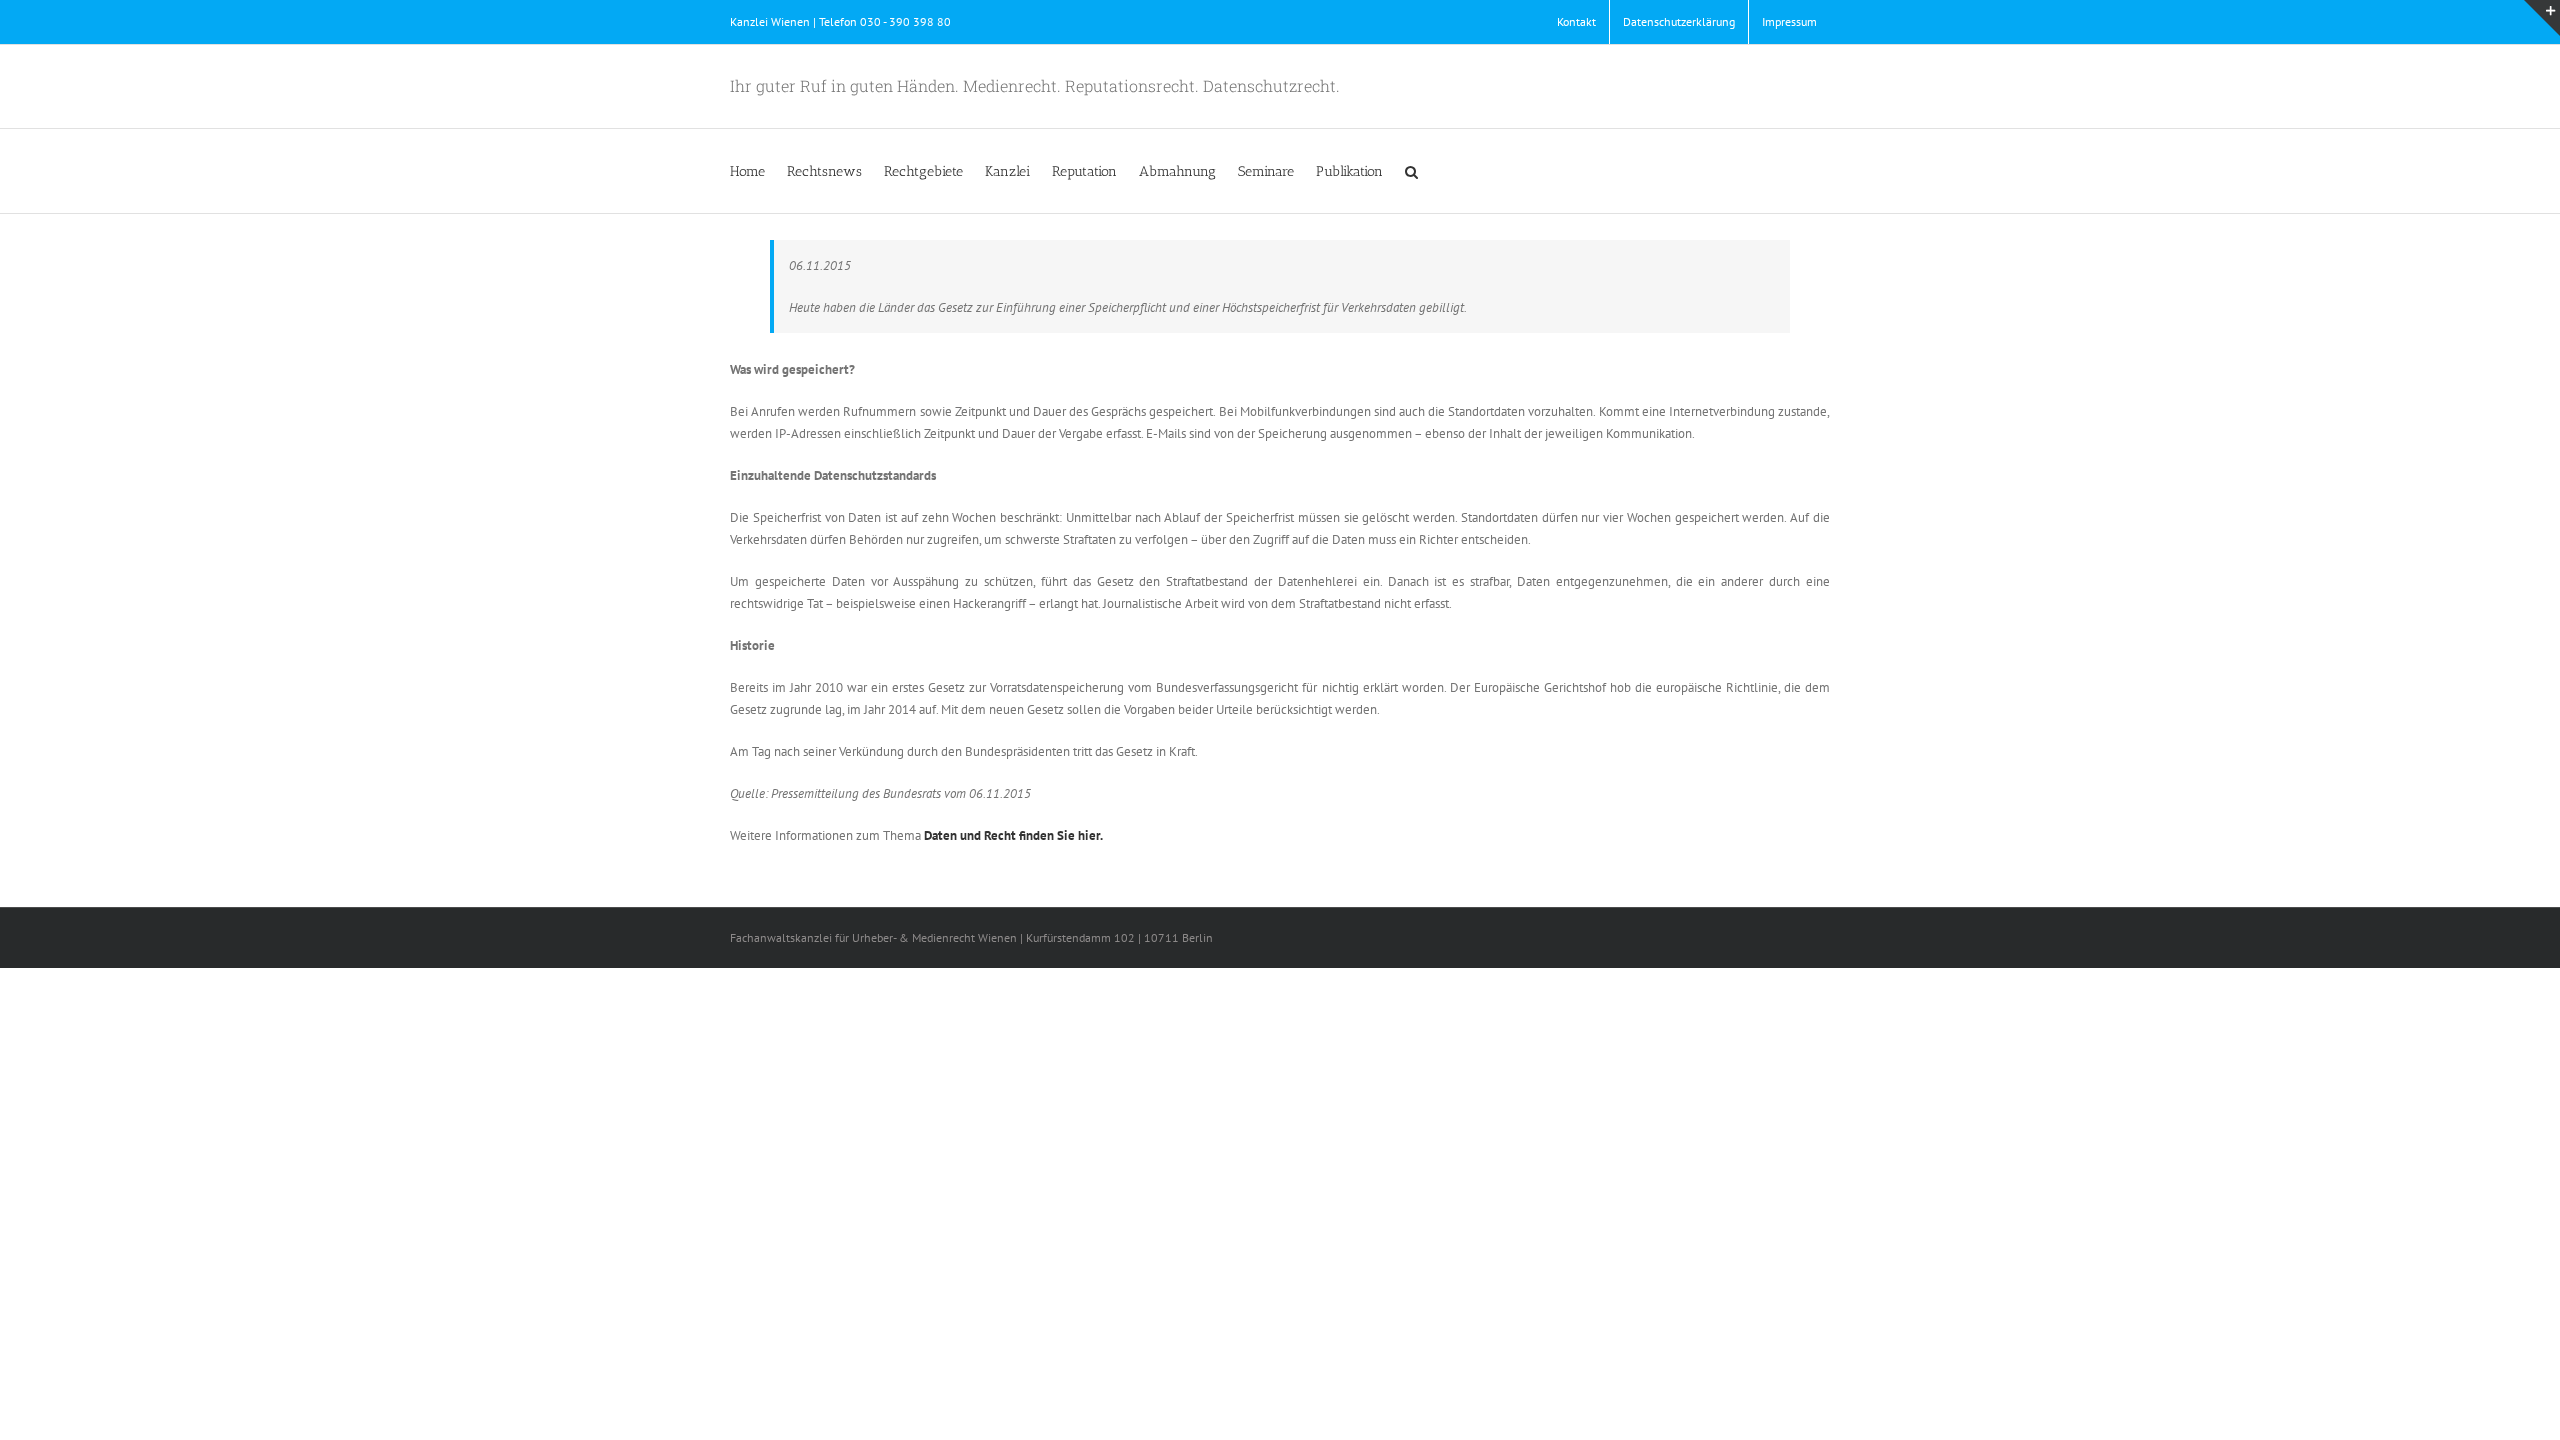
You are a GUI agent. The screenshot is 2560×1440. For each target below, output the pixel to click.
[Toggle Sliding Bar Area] (2542, 18)
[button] (1411, 171)
